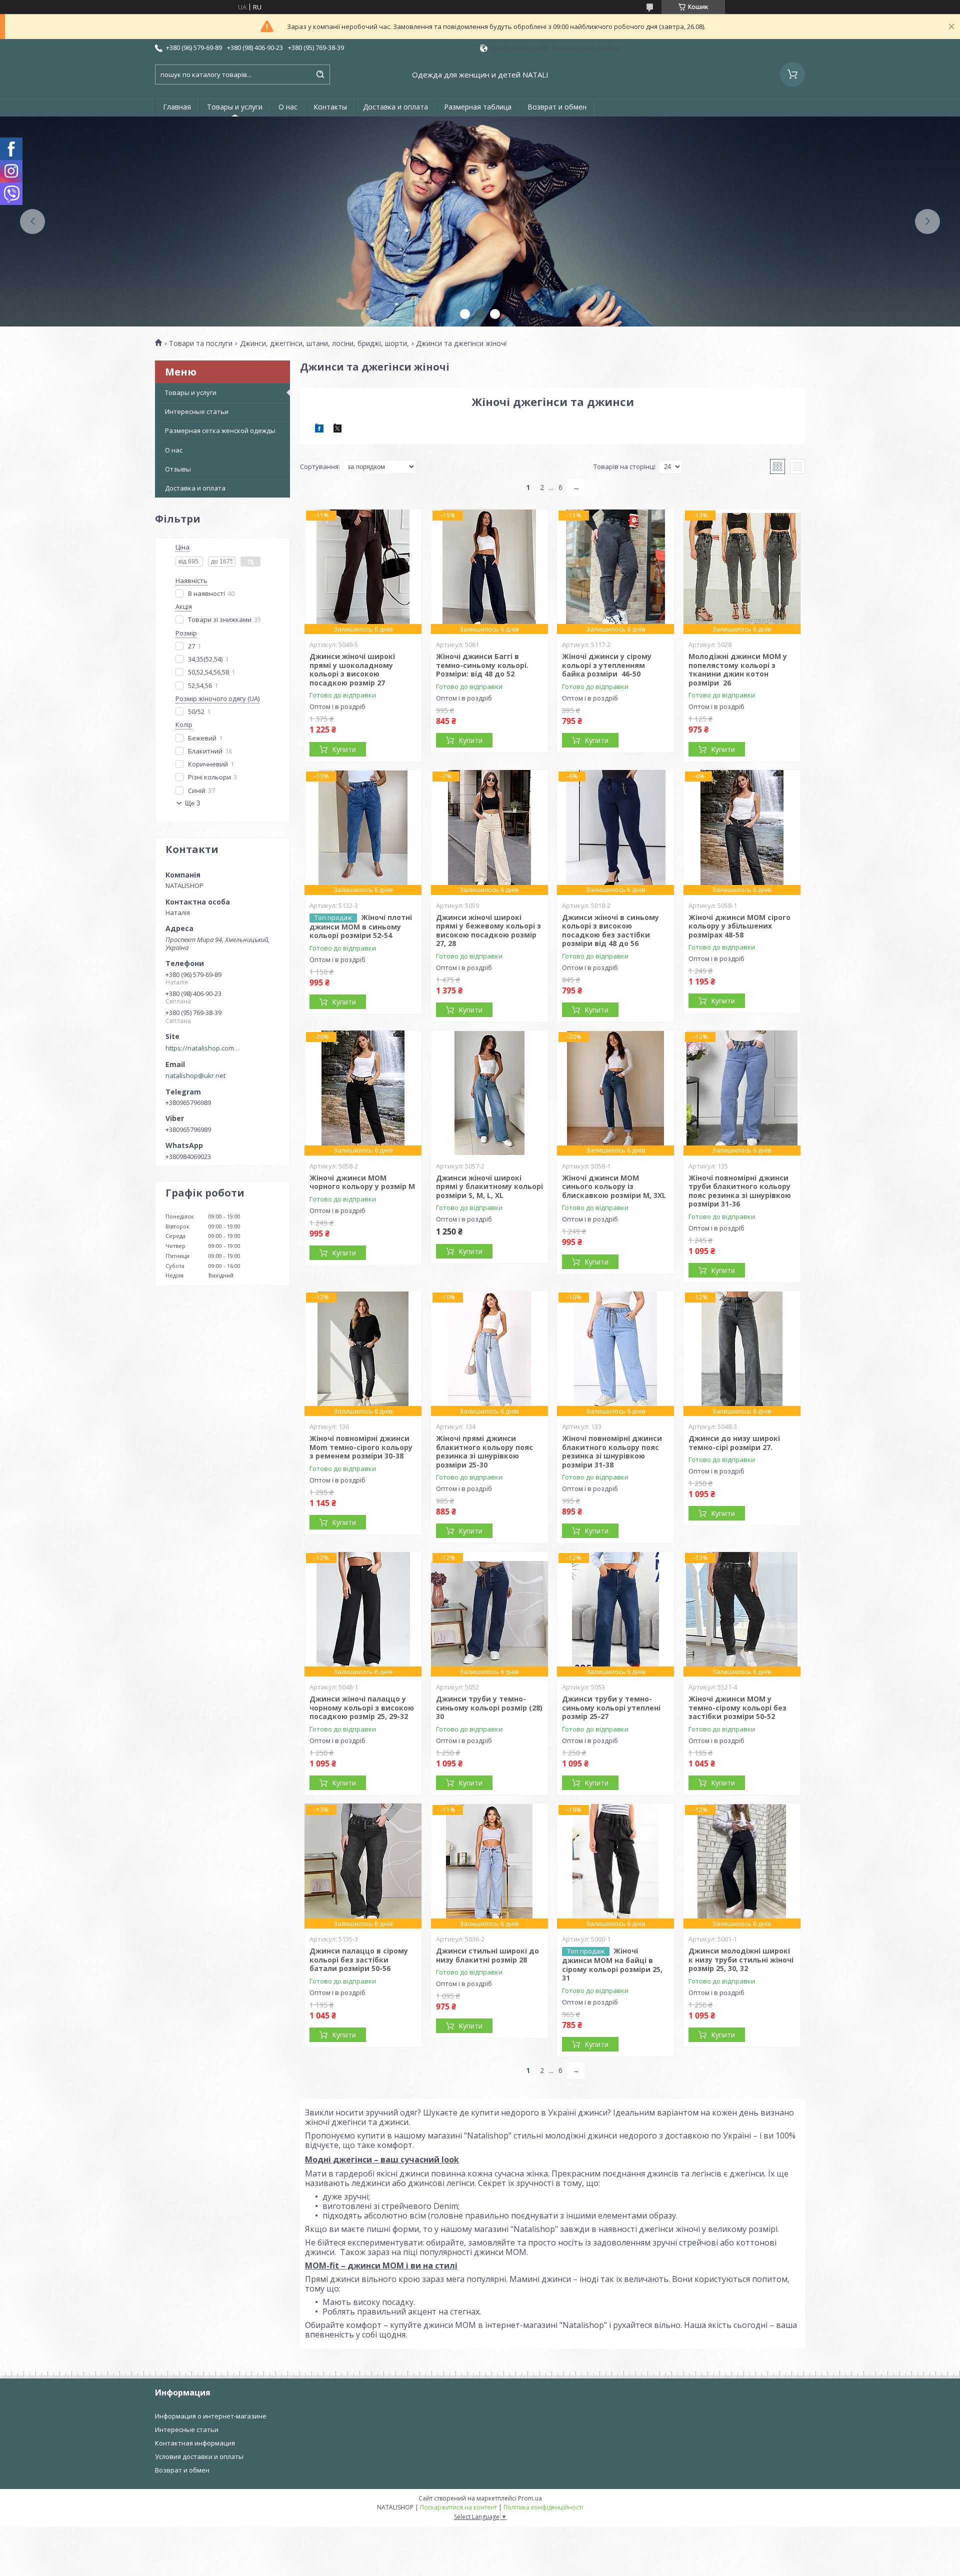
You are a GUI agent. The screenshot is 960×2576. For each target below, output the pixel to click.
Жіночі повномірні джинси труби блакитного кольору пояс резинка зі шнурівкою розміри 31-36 (740, 1191)
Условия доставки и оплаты (199, 2456)
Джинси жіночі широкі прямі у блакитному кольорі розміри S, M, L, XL (489, 1186)
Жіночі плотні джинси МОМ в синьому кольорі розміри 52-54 (361, 926)
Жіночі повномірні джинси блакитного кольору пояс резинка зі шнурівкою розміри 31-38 (612, 1451)
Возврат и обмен (557, 107)
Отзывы (178, 469)
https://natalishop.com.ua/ (203, 1048)
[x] (337, 430)
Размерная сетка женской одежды (220, 430)
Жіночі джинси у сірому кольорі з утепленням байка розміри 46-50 (607, 665)
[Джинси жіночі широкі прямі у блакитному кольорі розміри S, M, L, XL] (489, 1093)
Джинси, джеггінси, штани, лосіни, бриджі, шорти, (324, 343)
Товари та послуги (201, 343)
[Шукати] (320, 74)
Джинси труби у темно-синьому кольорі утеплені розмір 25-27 (611, 1707)
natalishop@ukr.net (195, 1075)
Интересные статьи (197, 411)
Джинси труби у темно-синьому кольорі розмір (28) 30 (489, 1707)
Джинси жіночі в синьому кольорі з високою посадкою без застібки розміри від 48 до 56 (610, 930)
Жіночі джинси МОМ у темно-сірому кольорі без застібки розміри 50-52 (737, 1707)
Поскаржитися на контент (458, 2507)
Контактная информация (195, 2443)
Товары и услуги (235, 107)
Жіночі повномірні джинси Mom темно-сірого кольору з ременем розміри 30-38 (361, 1447)
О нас (288, 107)
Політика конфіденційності (543, 2507)
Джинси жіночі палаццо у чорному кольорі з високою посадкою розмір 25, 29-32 (362, 1707)
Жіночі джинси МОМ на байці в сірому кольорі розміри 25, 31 (612, 1964)
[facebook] (319, 430)
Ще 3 (192, 803)
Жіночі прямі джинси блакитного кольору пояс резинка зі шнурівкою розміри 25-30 (484, 1451)
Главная (177, 107)
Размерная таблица (478, 107)
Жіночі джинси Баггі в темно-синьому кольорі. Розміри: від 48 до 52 (482, 665)
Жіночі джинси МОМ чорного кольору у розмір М (362, 1182)
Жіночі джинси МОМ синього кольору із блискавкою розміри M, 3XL (614, 1186)
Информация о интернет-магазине (211, 2416)
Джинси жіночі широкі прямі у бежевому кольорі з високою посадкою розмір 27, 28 (488, 930)
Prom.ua (530, 2498)
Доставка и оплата (395, 107)
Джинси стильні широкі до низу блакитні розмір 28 (487, 1955)
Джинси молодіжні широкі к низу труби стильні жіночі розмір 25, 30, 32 (741, 1959)
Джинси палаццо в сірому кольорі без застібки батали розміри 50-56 (359, 1959)
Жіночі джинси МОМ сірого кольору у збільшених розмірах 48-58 (739, 926)
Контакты (330, 107)
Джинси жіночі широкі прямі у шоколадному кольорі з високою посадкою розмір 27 (352, 669)
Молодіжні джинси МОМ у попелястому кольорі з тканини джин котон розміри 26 (738, 669)
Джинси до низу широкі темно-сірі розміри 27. (734, 1443)
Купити (344, 749)
